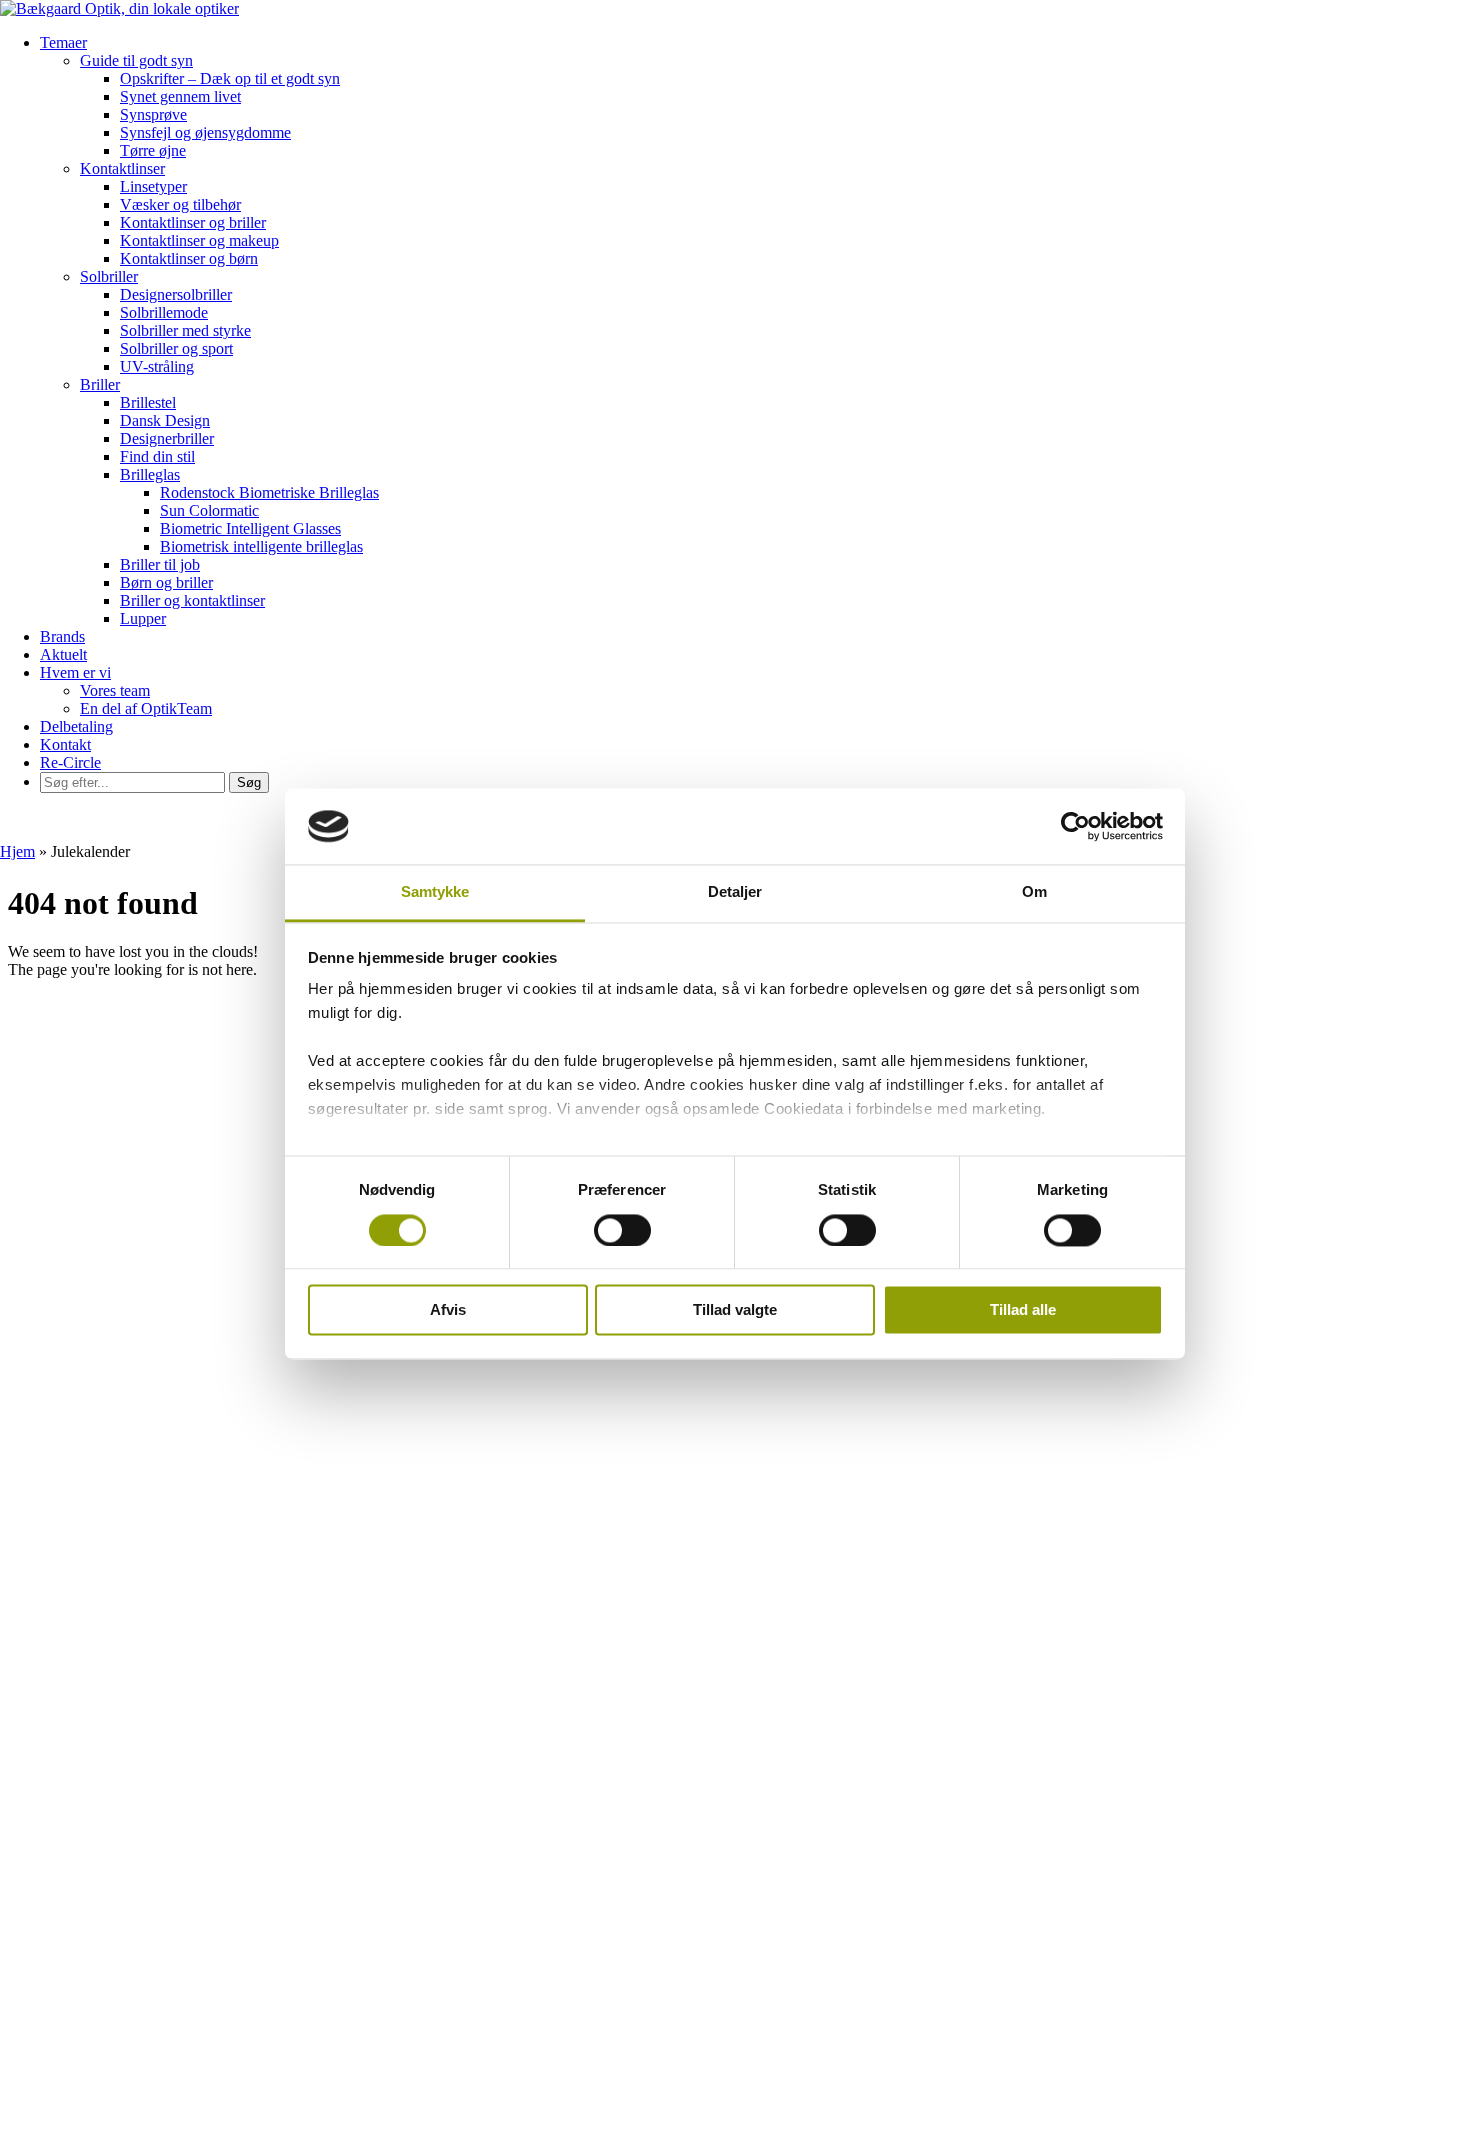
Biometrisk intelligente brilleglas (261, 546)
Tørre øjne (153, 150)
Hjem (17, 851)
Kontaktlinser (122, 168)
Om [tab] (1034, 892)
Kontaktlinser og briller (193, 222)
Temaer (63, 42)
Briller (100, 384)
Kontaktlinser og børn (189, 258)
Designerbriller (167, 438)
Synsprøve (153, 114)
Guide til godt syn (136, 60)
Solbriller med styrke (185, 330)
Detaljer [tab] (735, 892)
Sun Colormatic (209, 510)
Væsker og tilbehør (180, 204)
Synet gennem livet (180, 96)
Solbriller (109, 276)
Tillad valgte (735, 1310)
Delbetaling (76, 726)
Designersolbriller (176, 294)
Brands (62, 636)
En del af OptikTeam (146, 708)
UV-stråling (157, 366)
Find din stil (157, 456)
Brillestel (148, 402)
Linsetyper (153, 186)
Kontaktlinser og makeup (199, 240)
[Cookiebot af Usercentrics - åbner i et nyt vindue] (1075, 826)
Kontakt (65, 744)
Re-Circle (70, 762)
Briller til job (160, 564)
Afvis (448, 1310)
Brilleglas (150, 474)
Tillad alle (1023, 1310)
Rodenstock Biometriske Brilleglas (269, 492)
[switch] (622, 1230)
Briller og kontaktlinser (192, 600)
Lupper (143, 618)
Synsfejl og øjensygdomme (205, 132)
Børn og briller (166, 582)
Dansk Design (165, 420)
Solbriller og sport (176, 348)
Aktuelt (63, 654)
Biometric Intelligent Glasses (250, 528)
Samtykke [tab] (435, 892)
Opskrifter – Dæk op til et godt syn (230, 78)
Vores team (115, 690)
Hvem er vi (75, 672)
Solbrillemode (164, 312)
